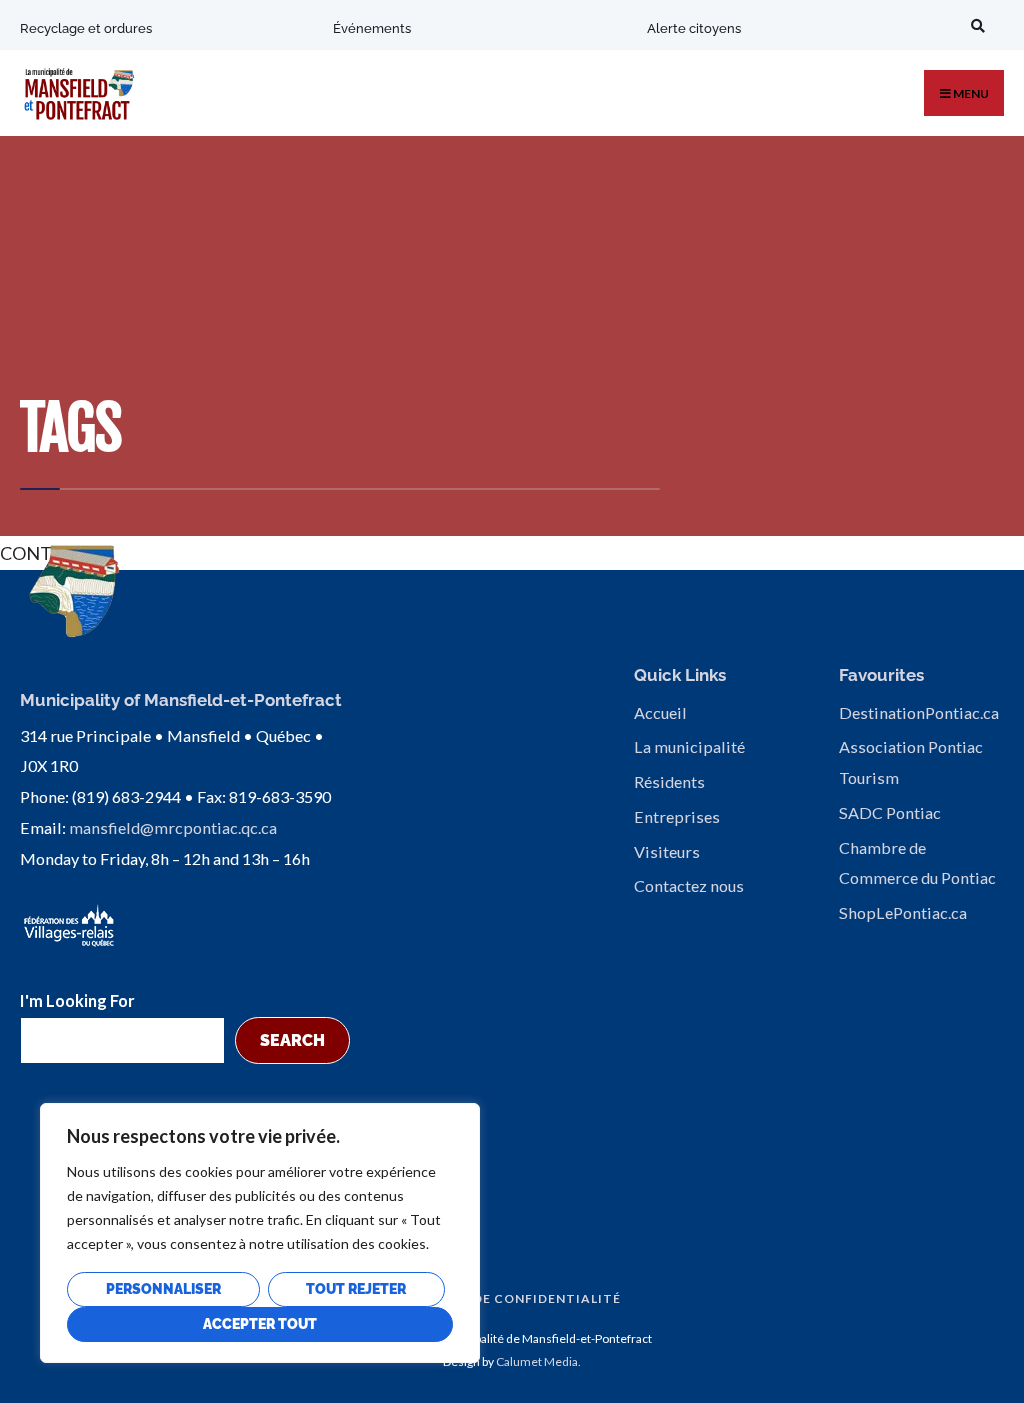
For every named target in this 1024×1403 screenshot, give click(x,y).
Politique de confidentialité (507, 1298)
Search (292, 1040)
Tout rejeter (356, 1289)
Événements (372, 28)
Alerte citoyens (694, 28)
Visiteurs (667, 851)
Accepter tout (260, 1324)
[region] (260, 1233)
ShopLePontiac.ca (903, 912)
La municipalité (689, 746)
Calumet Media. (538, 1361)
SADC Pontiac (890, 812)
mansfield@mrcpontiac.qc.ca (173, 827)
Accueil (660, 712)
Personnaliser (163, 1289)
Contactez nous (689, 885)
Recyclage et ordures (86, 28)
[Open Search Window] (975, 25)
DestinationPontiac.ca (919, 712)
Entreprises (677, 816)
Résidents (669, 781)
